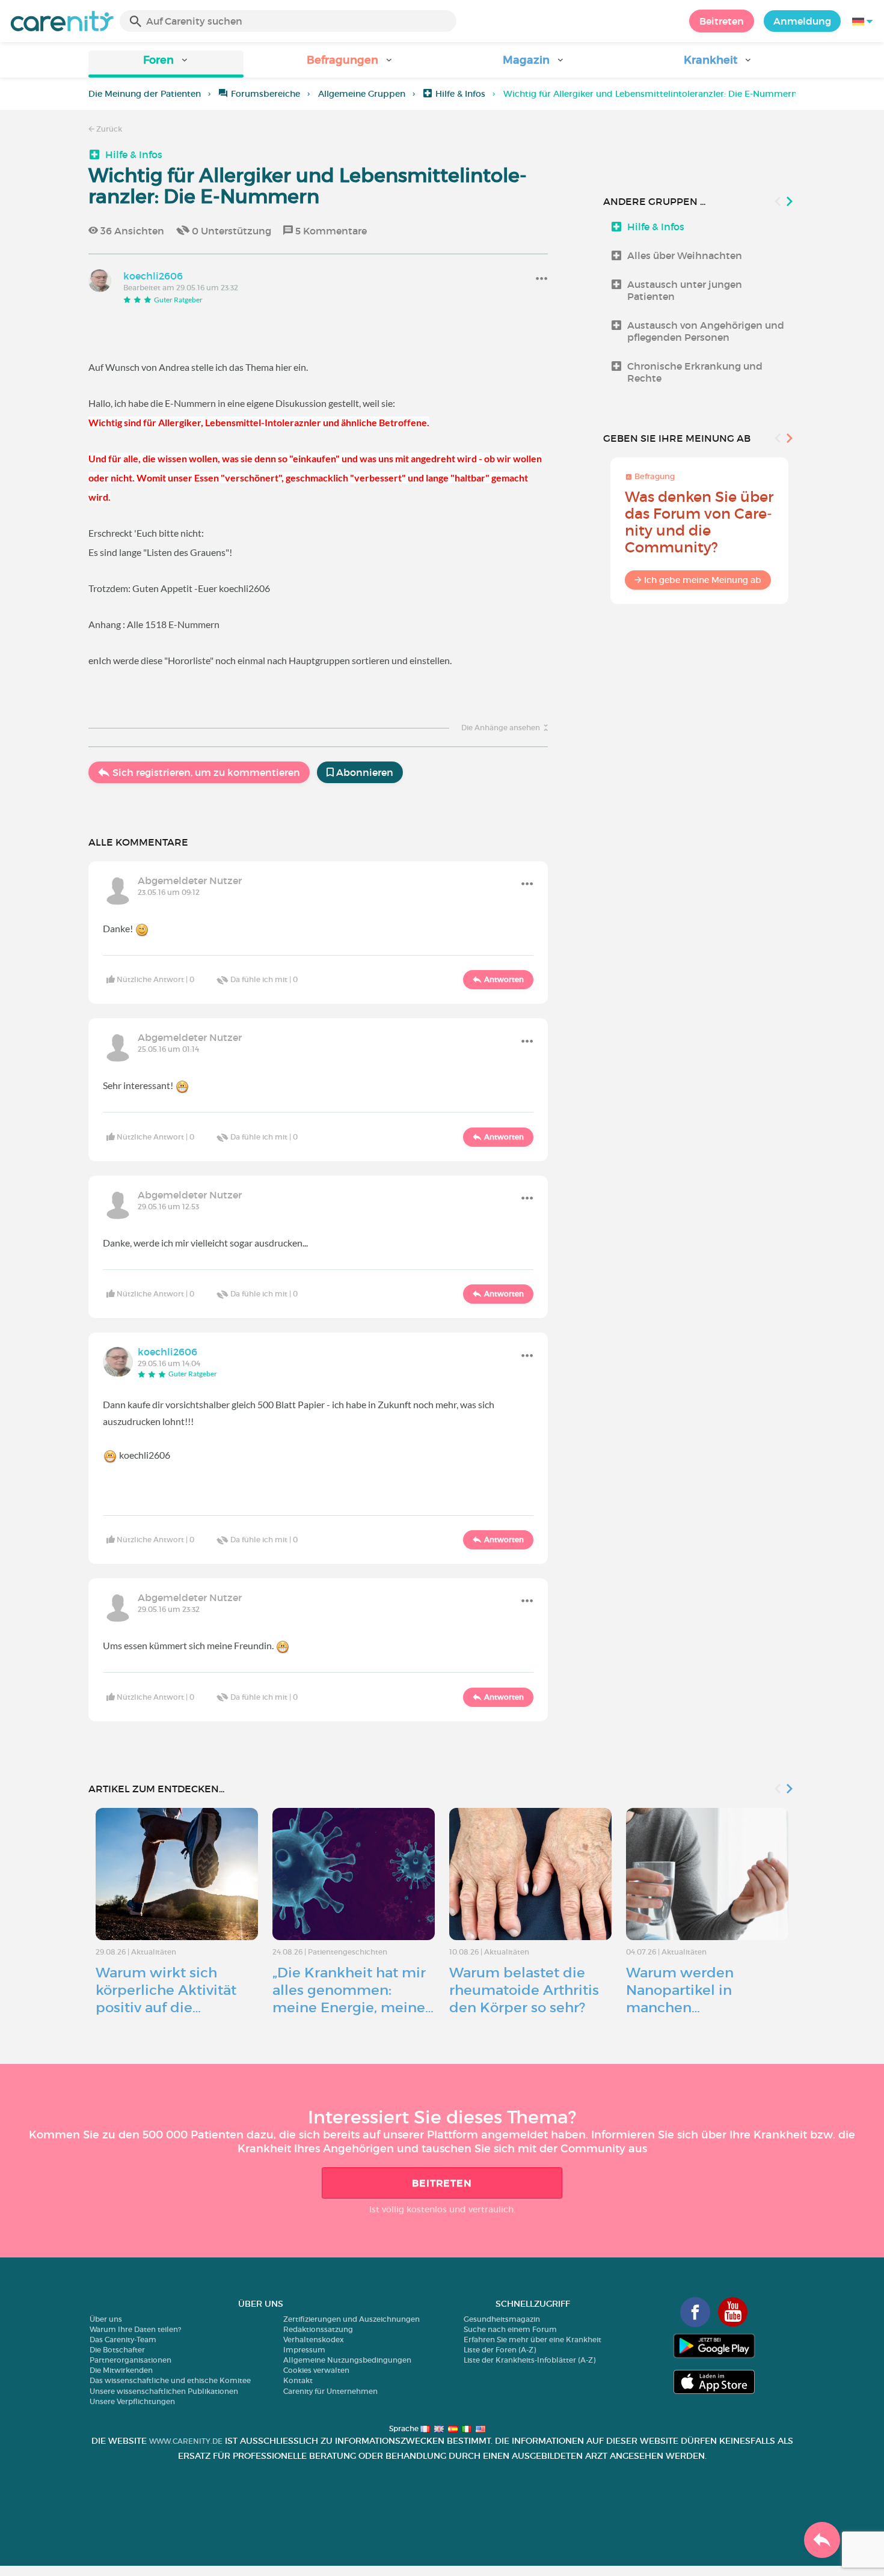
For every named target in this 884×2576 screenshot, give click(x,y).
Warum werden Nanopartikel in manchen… (680, 1990)
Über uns (106, 2319)
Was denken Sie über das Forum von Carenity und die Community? (699, 522)
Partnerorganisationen (130, 2360)
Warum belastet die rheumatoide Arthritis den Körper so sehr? (524, 1990)
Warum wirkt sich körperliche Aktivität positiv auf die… (166, 1990)
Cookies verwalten (316, 2370)
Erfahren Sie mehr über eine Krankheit (533, 2339)
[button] (166, 64)
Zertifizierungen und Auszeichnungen (351, 2319)
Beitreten (722, 21)
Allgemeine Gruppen (362, 94)
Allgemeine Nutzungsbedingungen (347, 2360)
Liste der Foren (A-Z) (500, 2350)
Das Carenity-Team (123, 2339)
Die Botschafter (117, 2350)
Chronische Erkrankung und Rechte (695, 372)
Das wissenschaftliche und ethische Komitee (170, 2380)
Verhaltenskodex (314, 2339)
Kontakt (298, 2380)
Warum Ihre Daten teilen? (135, 2329)
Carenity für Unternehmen (330, 2391)
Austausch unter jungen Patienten (685, 290)
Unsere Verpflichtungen (132, 2401)
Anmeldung (802, 21)
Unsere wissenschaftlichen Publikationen (164, 2391)
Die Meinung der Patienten (145, 94)
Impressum (304, 2350)
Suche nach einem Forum (510, 2329)
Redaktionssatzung (318, 2329)
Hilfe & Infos (460, 94)
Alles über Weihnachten (685, 255)
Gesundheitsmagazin (502, 2319)
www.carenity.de (186, 2441)
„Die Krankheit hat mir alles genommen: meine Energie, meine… (353, 1990)
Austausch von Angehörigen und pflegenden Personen (706, 331)
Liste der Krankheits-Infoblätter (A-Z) (529, 2360)
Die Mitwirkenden (121, 2370)
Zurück (108, 129)
